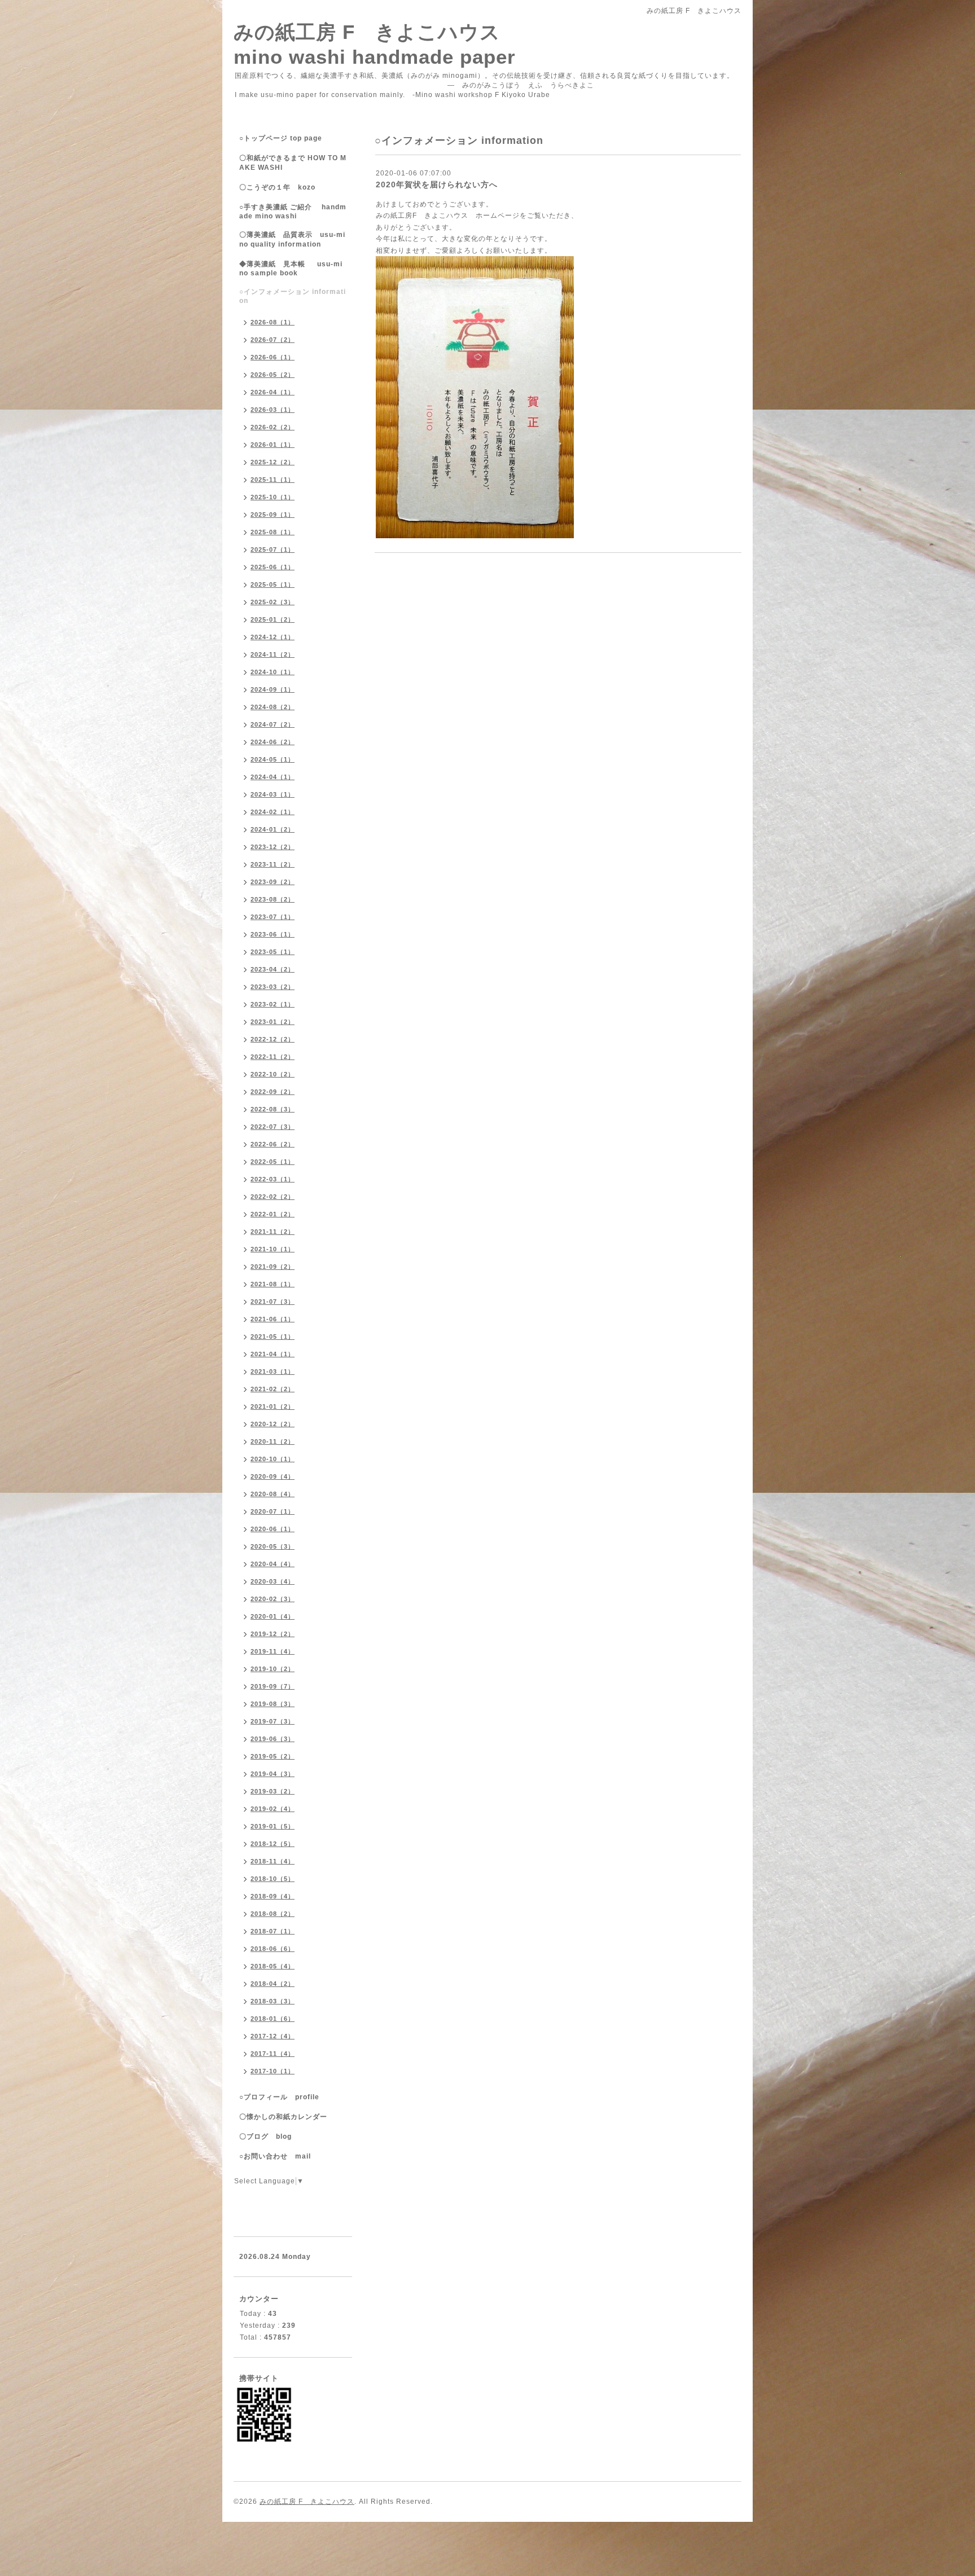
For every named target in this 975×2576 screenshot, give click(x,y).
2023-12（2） (273, 847)
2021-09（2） (273, 1267)
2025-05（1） (273, 584)
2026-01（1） (273, 445)
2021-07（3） (273, 1302)
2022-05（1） (273, 1162)
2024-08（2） (273, 707)
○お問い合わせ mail (275, 2156)
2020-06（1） (273, 1529)
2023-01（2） (273, 1022)
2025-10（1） (273, 497)
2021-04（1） (273, 1354)
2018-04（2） (273, 1984)
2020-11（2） (273, 1441)
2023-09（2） (273, 882)
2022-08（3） (273, 1109)
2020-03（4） (273, 1581)
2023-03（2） (273, 987)
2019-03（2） (273, 1791)
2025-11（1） (273, 480)
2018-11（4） (273, 1861)
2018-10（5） (273, 1879)
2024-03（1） (273, 794)
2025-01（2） (273, 619)
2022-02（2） (273, 1197)
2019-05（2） (273, 1756)
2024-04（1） (273, 777)
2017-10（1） (273, 2071)
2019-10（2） (273, 1669)
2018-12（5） (273, 1844)
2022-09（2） (273, 1092)
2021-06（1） (273, 1319)
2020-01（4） (273, 1616)
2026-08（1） (273, 322)
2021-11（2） (273, 1232)
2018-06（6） (273, 1949)
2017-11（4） (273, 2054)
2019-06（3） (273, 1739)
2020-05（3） (273, 1546)
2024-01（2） (273, 829)
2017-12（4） (273, 2036)
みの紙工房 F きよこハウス (307, 2502)
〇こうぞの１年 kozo (277, 187)
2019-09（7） (273, 1686)
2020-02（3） (273, 1599)
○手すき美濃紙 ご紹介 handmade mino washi (293, 212)
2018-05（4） (273, 1966)
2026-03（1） (273, 410)
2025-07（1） (273, 550)
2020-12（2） (273, 1424)
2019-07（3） (273, 1721)
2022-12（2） (273, 1039)
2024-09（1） (273, 689)
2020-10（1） (273, 1459)
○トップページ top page (281, 138)
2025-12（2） (273, 462)
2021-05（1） (273, 1337)
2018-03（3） (273, 2001)
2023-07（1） (273, 917)
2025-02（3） (273, 602)
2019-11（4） (273, 1651)
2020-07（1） (273, 1511)
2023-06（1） (273, 934)
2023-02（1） (273, 1004)
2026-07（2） (273, 340)
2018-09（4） (273, 1896)
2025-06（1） (273, 567)
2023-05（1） (273, 952)
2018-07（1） (273, 1931)
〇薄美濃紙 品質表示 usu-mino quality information (292, 239)
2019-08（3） (273, 1704)
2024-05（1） (273, 759)
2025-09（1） (273, 515)
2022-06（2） (273, 1144)
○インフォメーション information (293, 296)
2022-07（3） (273, 1127)
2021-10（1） (273, 1249)
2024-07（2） (273, 724)
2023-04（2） (273, 969)
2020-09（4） (273, 1476)
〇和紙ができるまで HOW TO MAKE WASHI (293, 163)
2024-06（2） (273, 742)
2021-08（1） (273, 1284)
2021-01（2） (273, 1406)
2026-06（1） (273, 357)
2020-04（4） (273, 1564)
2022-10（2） (273, 1074)
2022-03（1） (273, 1179)
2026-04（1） (273, 392)
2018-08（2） (273, 1914)
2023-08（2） (273, 899)
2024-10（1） (273, 672)
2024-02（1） (273, 812)
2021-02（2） (273, 1389)
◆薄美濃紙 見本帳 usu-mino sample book (291, 269)
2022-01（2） (273, 1214)
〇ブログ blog (265, 2137)
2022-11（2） (273, 1057)
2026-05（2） (273, 375)
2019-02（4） (273, 1809)
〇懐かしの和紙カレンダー (291, 2117)
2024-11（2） (273, 654)
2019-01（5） (273, 1826)
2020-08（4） (273, 1494)
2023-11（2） (273, 864)
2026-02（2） (273, 427)
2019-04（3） (273, 1774)
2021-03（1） (273, 1371)
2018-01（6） (273, 2019)
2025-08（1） (273, 532)
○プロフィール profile (279, 2097)
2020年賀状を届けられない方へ (437, 184)
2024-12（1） (273, 637)
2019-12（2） (273, 1634)
